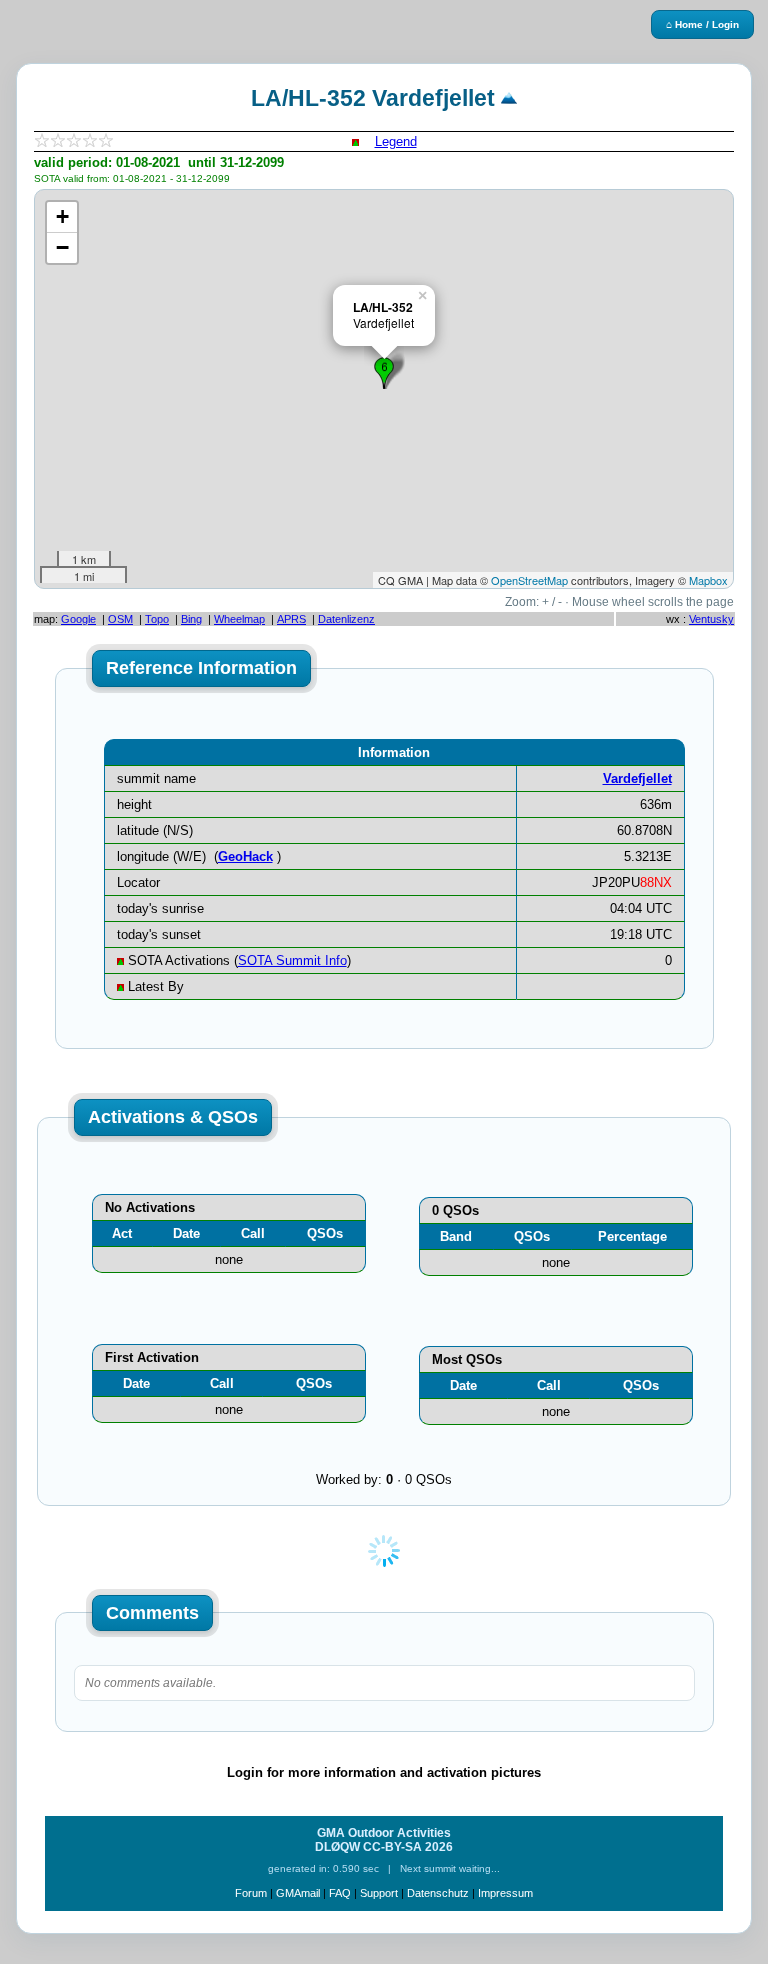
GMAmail (298, 1893)
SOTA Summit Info (292, 960)
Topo (157, 619)
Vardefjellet (637, 778)
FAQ (340, 1893)
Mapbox (708, 580)
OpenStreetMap (529, 580)
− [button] (62, 247)
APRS (291, 619)
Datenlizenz (346, 619)
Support (379, 1893)
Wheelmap (239, 619)
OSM (120, 619)
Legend (396, 141)
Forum (251, 1893)
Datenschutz (438, 1893)
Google (78, 619)
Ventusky (711, 619)
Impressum (505, 1893)
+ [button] (62, 216)
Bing (191, 619)
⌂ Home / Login (702, 24)
